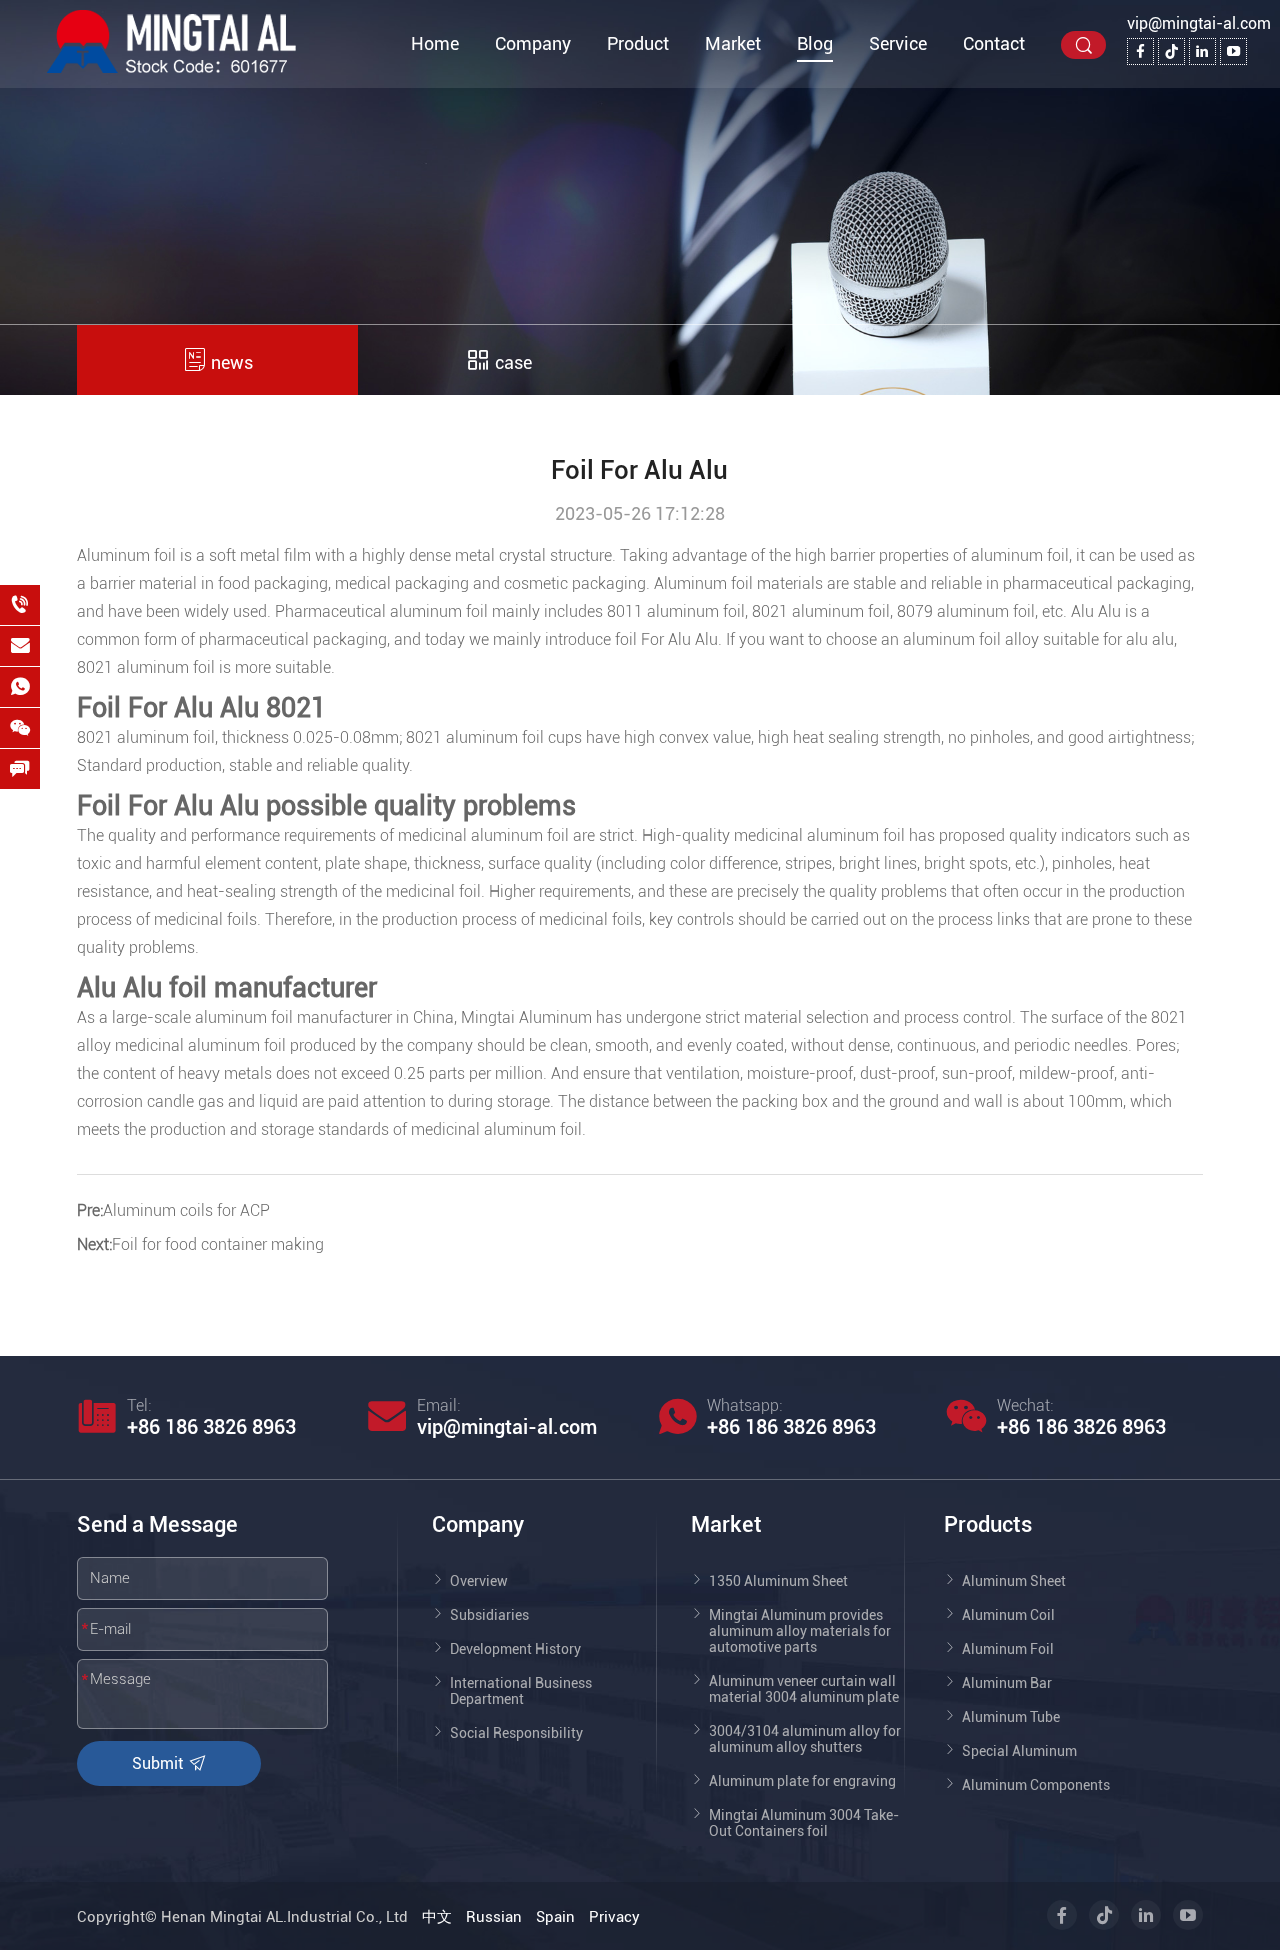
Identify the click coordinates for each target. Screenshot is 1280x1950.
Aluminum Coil (1008, 1615)
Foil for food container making (218, 1244)
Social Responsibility (516, 1733)
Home (435, 43)
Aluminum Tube (1011, 1717)
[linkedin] (1202, 51)
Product (638, 43)
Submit (159, 1763)
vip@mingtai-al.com (1199, 23)
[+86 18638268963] (20, 605)
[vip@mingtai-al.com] (20, 646)
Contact (994, 43)
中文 (437, 1917)
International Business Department (521, 1691)
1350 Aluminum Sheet (778, 1581)
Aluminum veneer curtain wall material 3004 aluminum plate (804, 1689)
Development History (515, 1649)
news (230, 362)
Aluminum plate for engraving (802, 1781)
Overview (479, 1581)
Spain (555, 1917)
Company (533, 43)
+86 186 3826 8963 (211, 1427)
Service (898, 43)
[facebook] (1140, 51)
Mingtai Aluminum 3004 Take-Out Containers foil (804, 1823)
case (511, 362)
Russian (494, 1917)
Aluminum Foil (1008, 1649)
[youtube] (1233, 51)
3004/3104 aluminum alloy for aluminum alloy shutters (805, 1739)
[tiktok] (1171, 51)
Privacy (614, 1917)
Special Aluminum (1019, 1751)
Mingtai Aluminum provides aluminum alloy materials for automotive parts (800, 1631)
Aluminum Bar (1007, 1683)
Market (733, 43)
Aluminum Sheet (1014, 1581)
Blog (815, 43)
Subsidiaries (489, 1615)
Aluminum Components (1036, 1785)
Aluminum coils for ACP (186, 1210)
